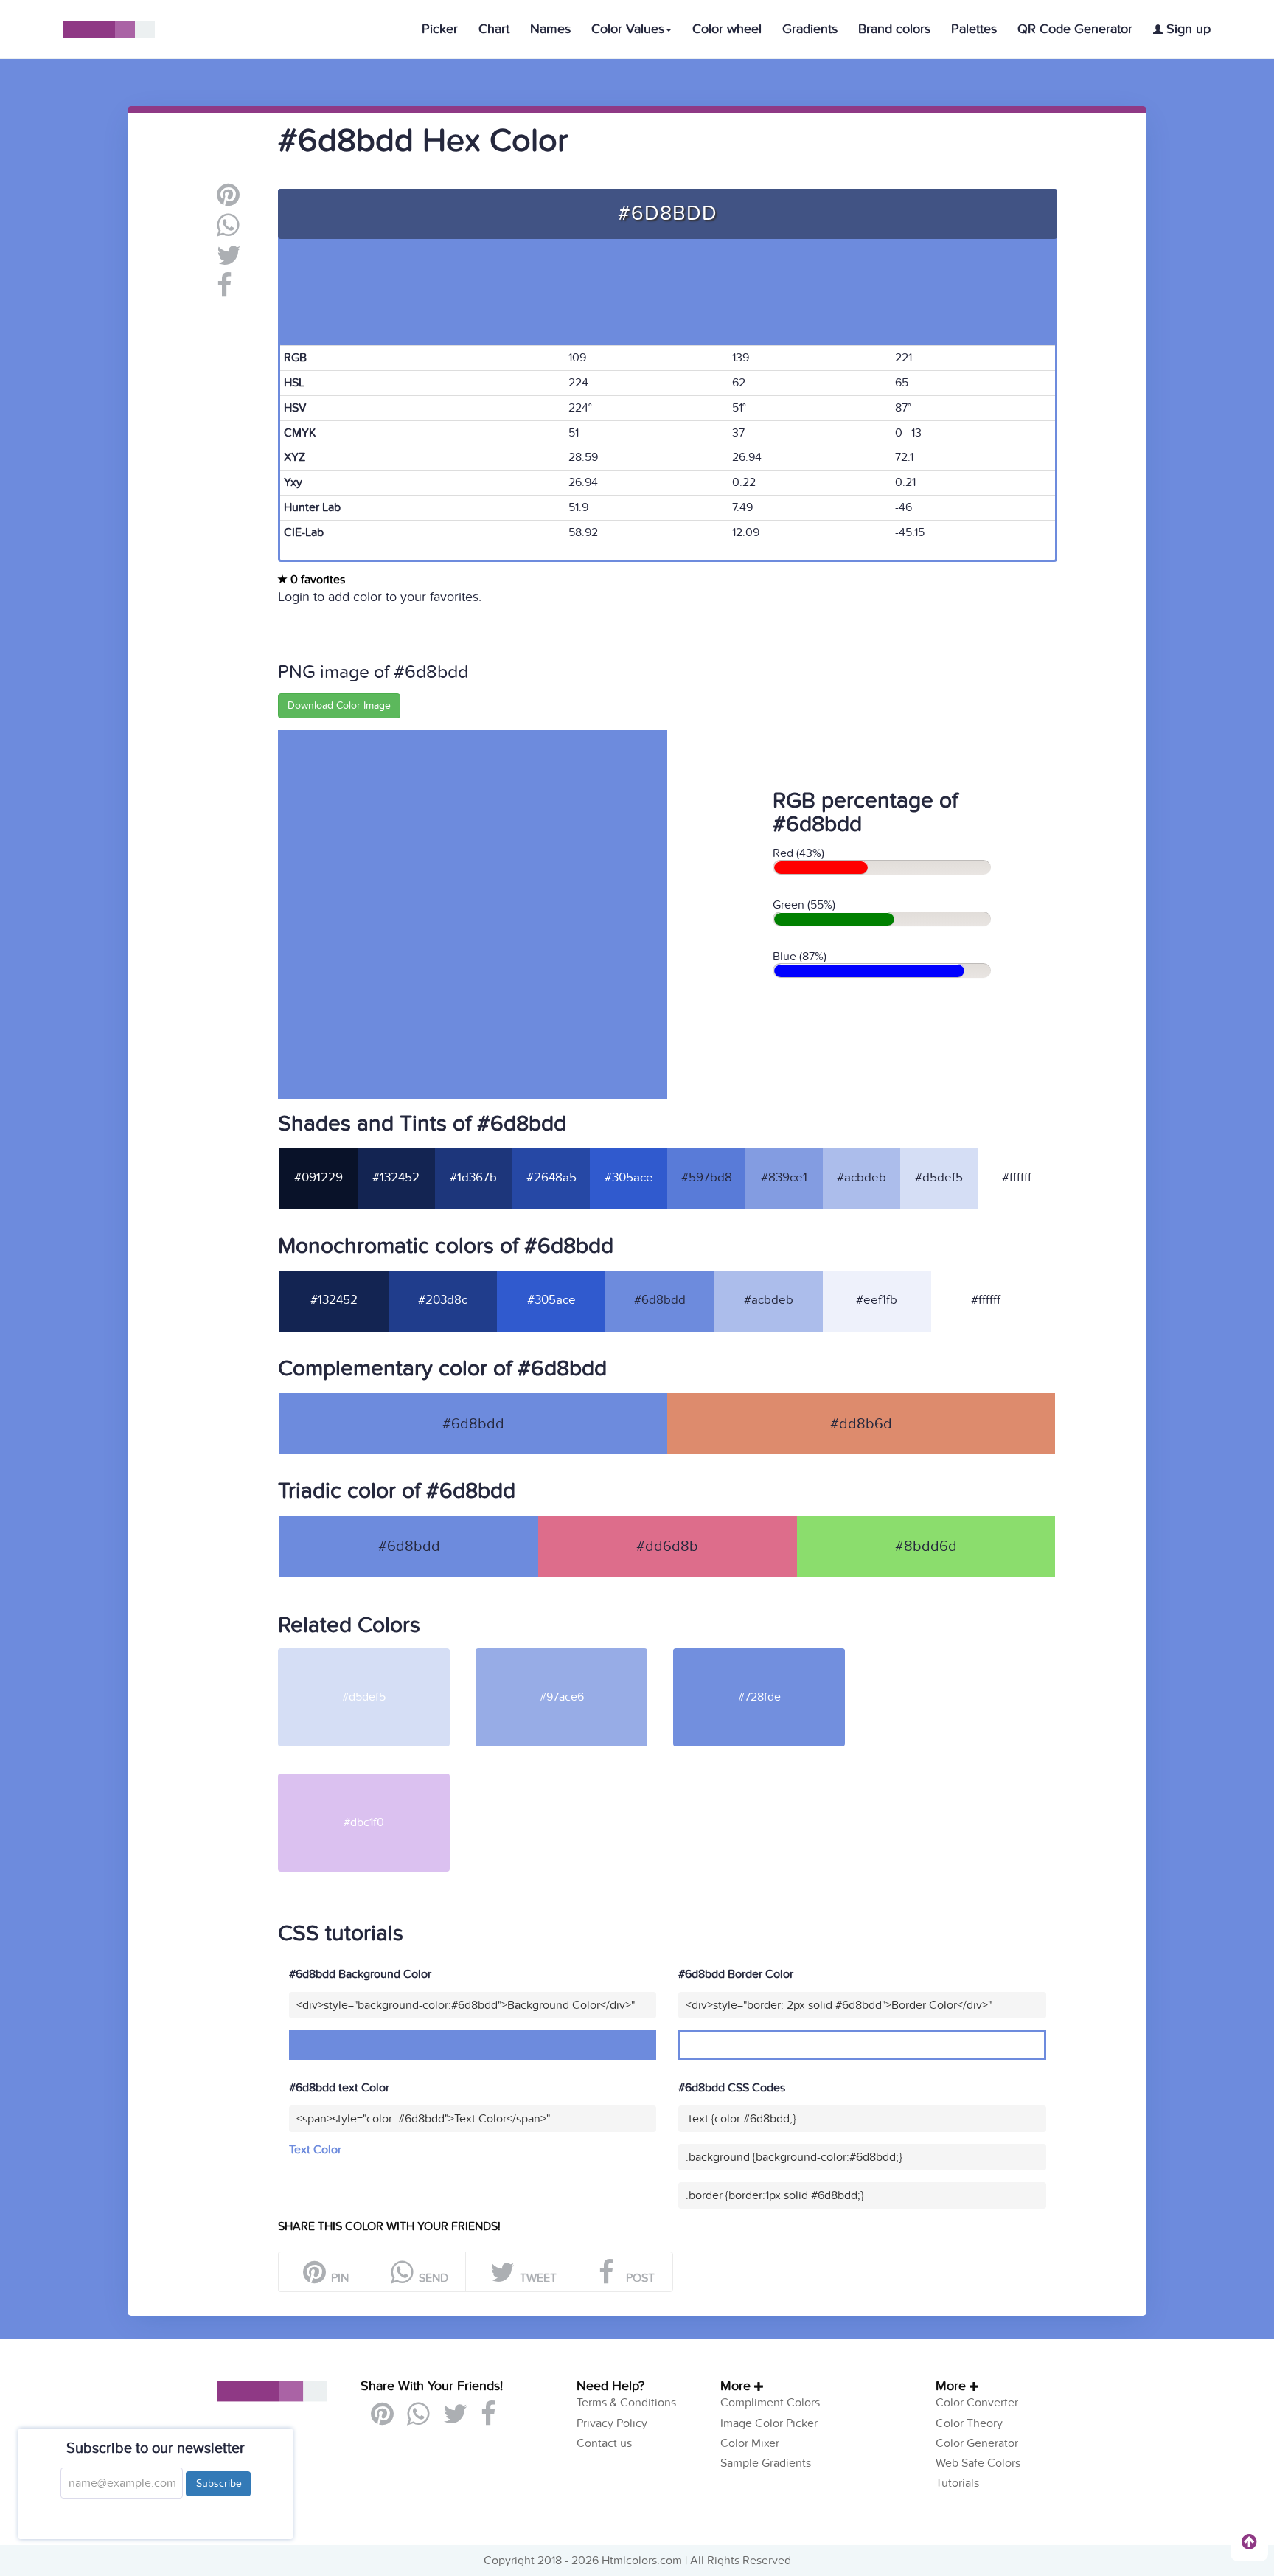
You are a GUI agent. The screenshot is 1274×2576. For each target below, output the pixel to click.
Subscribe (218, 2483)
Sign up (1187, 29)
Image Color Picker (769, 2423)
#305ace (629, 1178)
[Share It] (224, 291)
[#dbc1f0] (375, 1780)
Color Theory (969, 2423)
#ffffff (1017, 1178)
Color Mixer (750, 2443)
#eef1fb (877, 1300)
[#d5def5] (375, 1654)
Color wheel (727, 29)
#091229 (318, 1178)
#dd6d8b (667, 1546)
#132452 (396, 1178)
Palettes (974, 29)
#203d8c (443, 1300)
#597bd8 (707, 1178)
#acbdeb (861, 1178)
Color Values (628, 29)
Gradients (810, 29)
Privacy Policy (612, 2423)
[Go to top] (1249, 2541)
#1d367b (473, 1178)
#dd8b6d (861, 1424)
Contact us (604, 2443)
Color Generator (977, 2443)
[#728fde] (770, 1654)
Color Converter (977, 2403)
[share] (228, 231)
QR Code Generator (1075, 29)
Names (550, 29)
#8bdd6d (926, 1546)
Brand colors (894, 29)
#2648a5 (551, 1178)
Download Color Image (339, 705)
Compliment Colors (770, 2403)
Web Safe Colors (978, 2463)
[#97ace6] (573, 1654)
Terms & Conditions (626, 2403)
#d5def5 (939, 1178)
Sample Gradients (766, 2463)
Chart (494, 29)
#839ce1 (784, 1178)
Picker (440, 29)
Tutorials (957, 2483)
